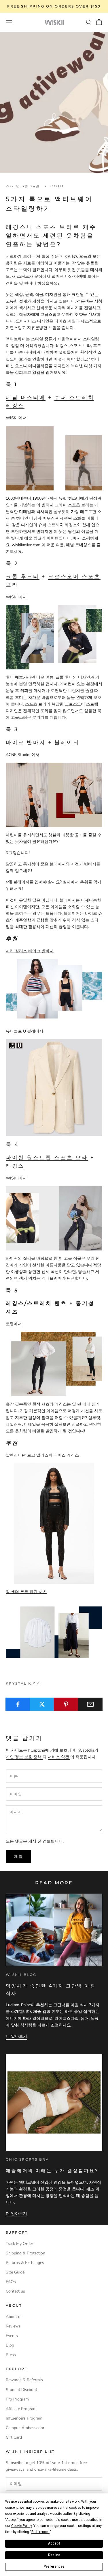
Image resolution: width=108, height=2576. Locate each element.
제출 (18, 1856)
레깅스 (15, 1166)
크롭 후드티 (23, 576)
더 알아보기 (16, 2036)
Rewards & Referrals (24, 2380)
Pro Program (17, 2399)
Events (12, 2336)
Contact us (15, 2291)
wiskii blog (21, 1975)
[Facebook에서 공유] (18, 1704)
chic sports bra (27, 2159)
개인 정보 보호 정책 (24, 1757)
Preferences (54, 2566)
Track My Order (19, 2244)
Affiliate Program (21, 2409)
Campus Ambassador (25, 2428)
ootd (57, 186)
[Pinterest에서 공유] (66, 1704)
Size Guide (15, 2272)
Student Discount (21, 2390)
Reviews (13, 2326)
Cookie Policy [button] (21, 2526)
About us (14, 2317)
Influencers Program (24, 2418)
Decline (54, 2555)
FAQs (11, 2282)
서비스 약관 (59, 1757)
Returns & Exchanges (25, 2263)
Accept (54, 2543)
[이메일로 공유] (90, 1704)
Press (11, 2355)
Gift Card (14, 2437)
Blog (10, 2345)
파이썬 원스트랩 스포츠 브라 (47, 1158)
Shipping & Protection (25, 2253)
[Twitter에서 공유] (42, 1704)
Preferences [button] (40, 2532)
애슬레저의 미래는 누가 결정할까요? (52, 2171)
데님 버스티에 (26, 397)
